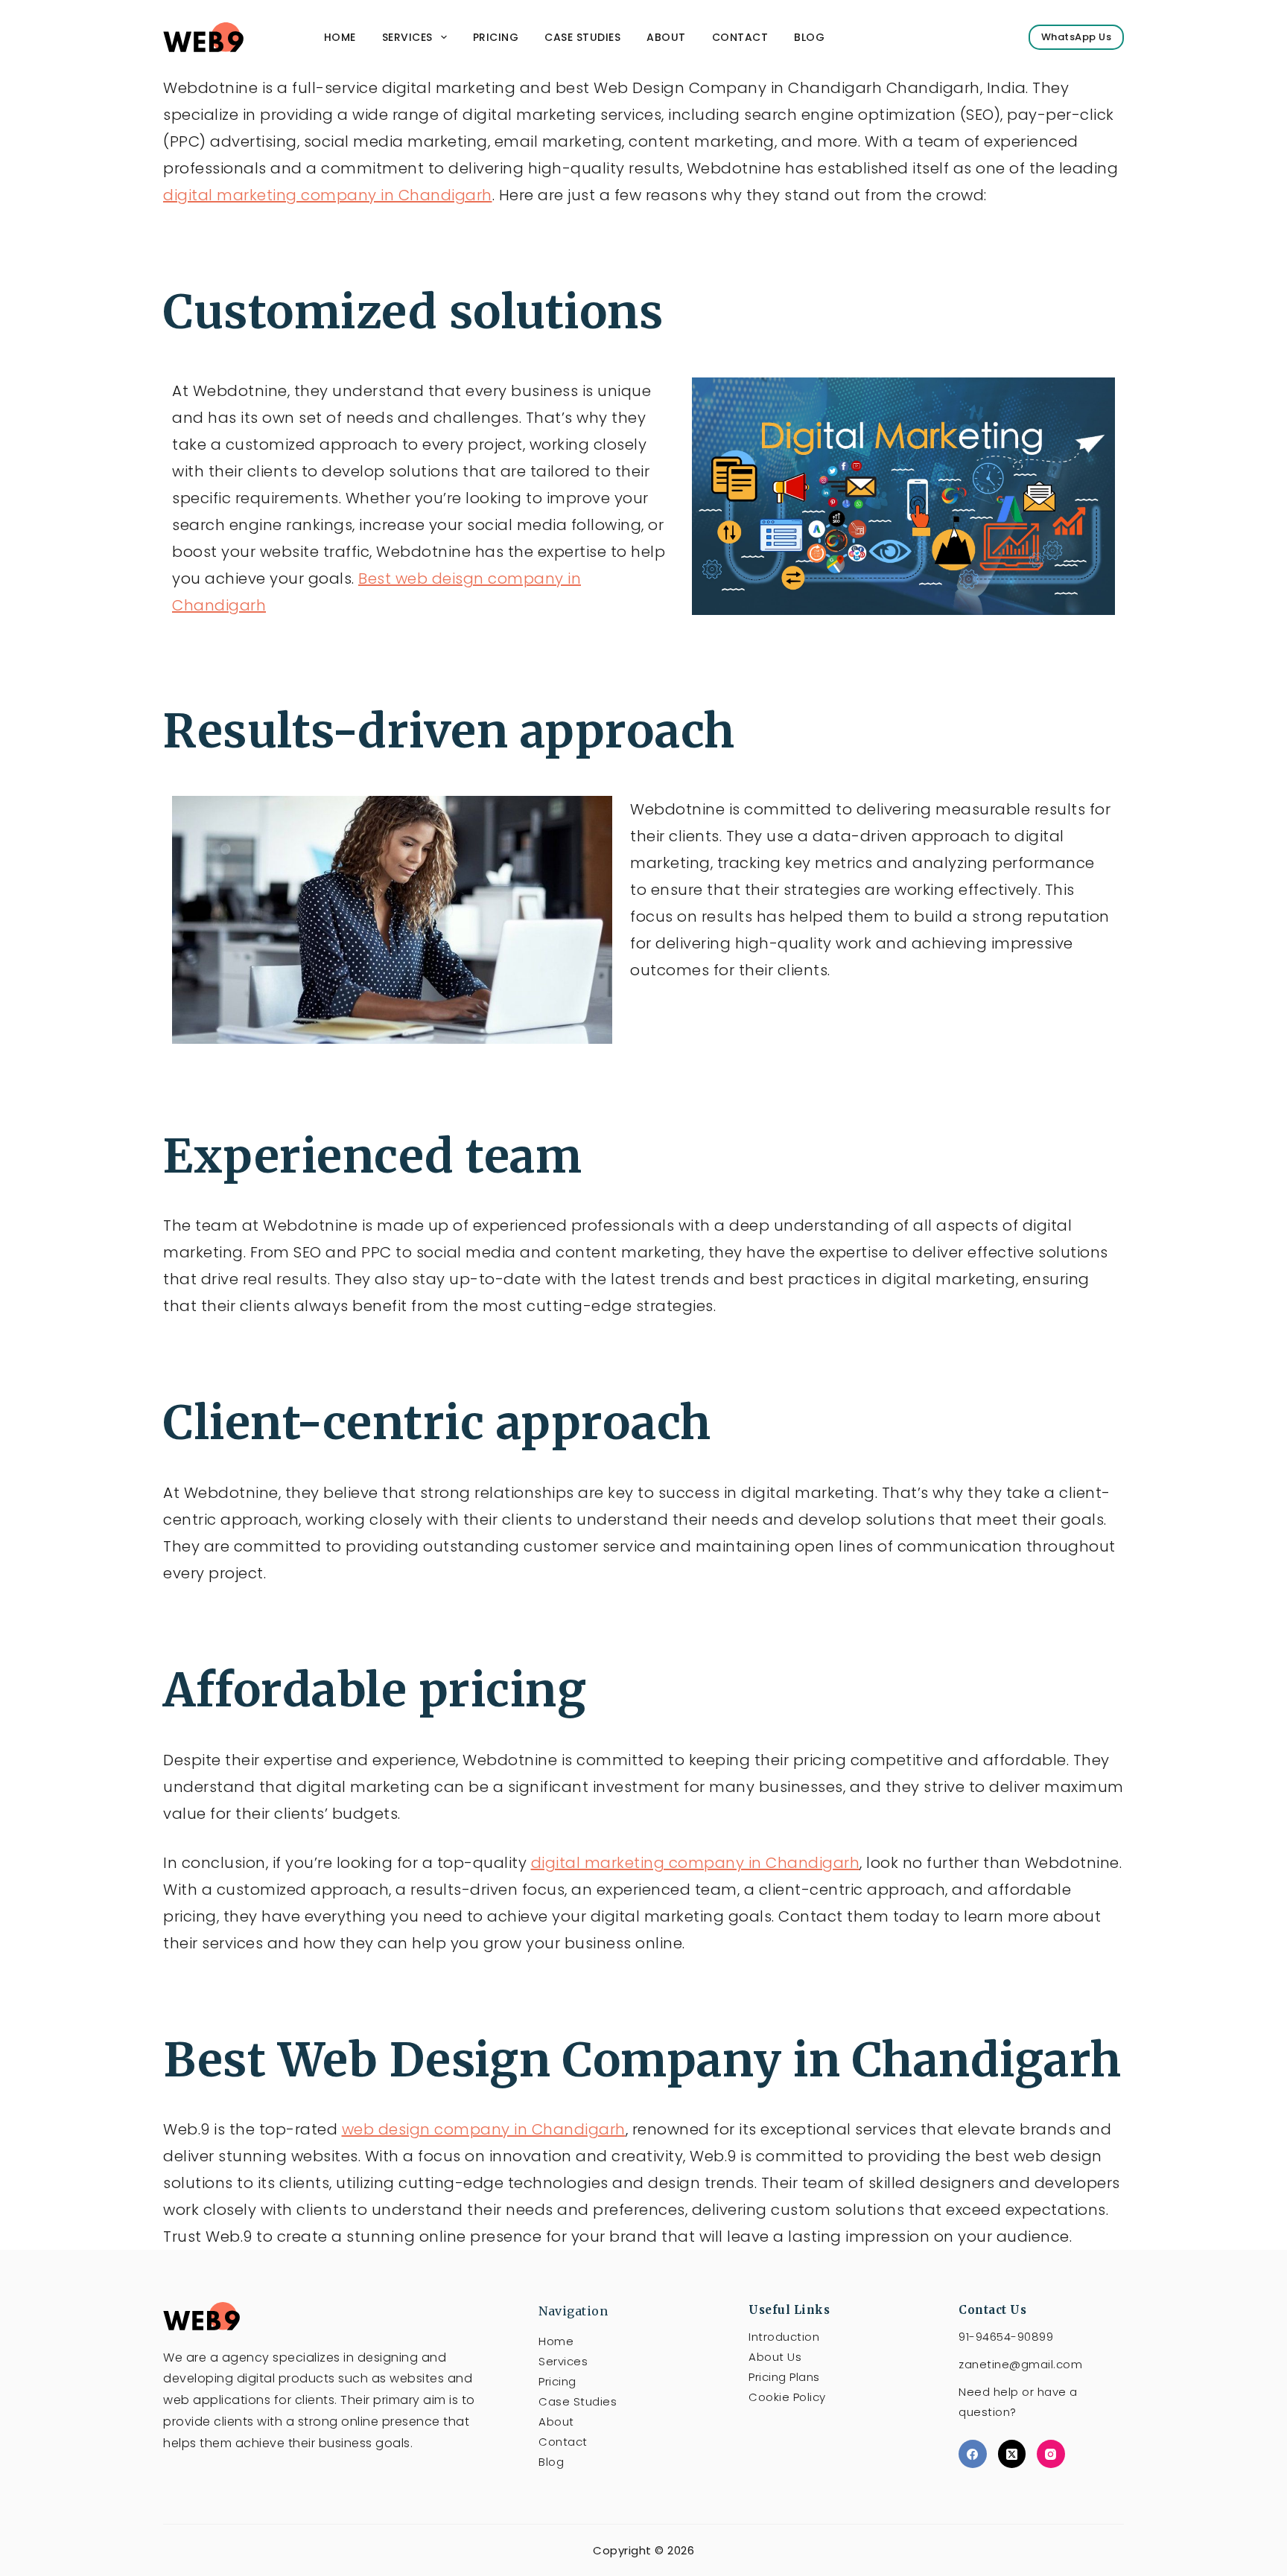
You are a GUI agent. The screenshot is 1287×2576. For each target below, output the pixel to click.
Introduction (784, 2337)
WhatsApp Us (1077, 37)
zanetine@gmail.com (1020, 2364)
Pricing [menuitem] (496, 37)
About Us (775, 2357)
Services (563, 2361)
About (556, 2422)
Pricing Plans (784, 2377)
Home (556, 2341)
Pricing (557, 2381)
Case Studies (578, 2401)
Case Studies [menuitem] (582, 37)
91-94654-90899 (1006, 2337)
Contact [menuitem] (740, 37)
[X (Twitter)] (1012, 2454)
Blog (551, 2462)
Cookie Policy (787, 2397)
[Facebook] (973, 2454)
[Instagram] (1051, 2454)
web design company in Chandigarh (484, 2129)
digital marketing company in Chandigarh (328, 195)
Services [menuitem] (407, 37)
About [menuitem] (666, 37)
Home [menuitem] (340, 37)
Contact (563, 2442)
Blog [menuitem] (809, 37)
